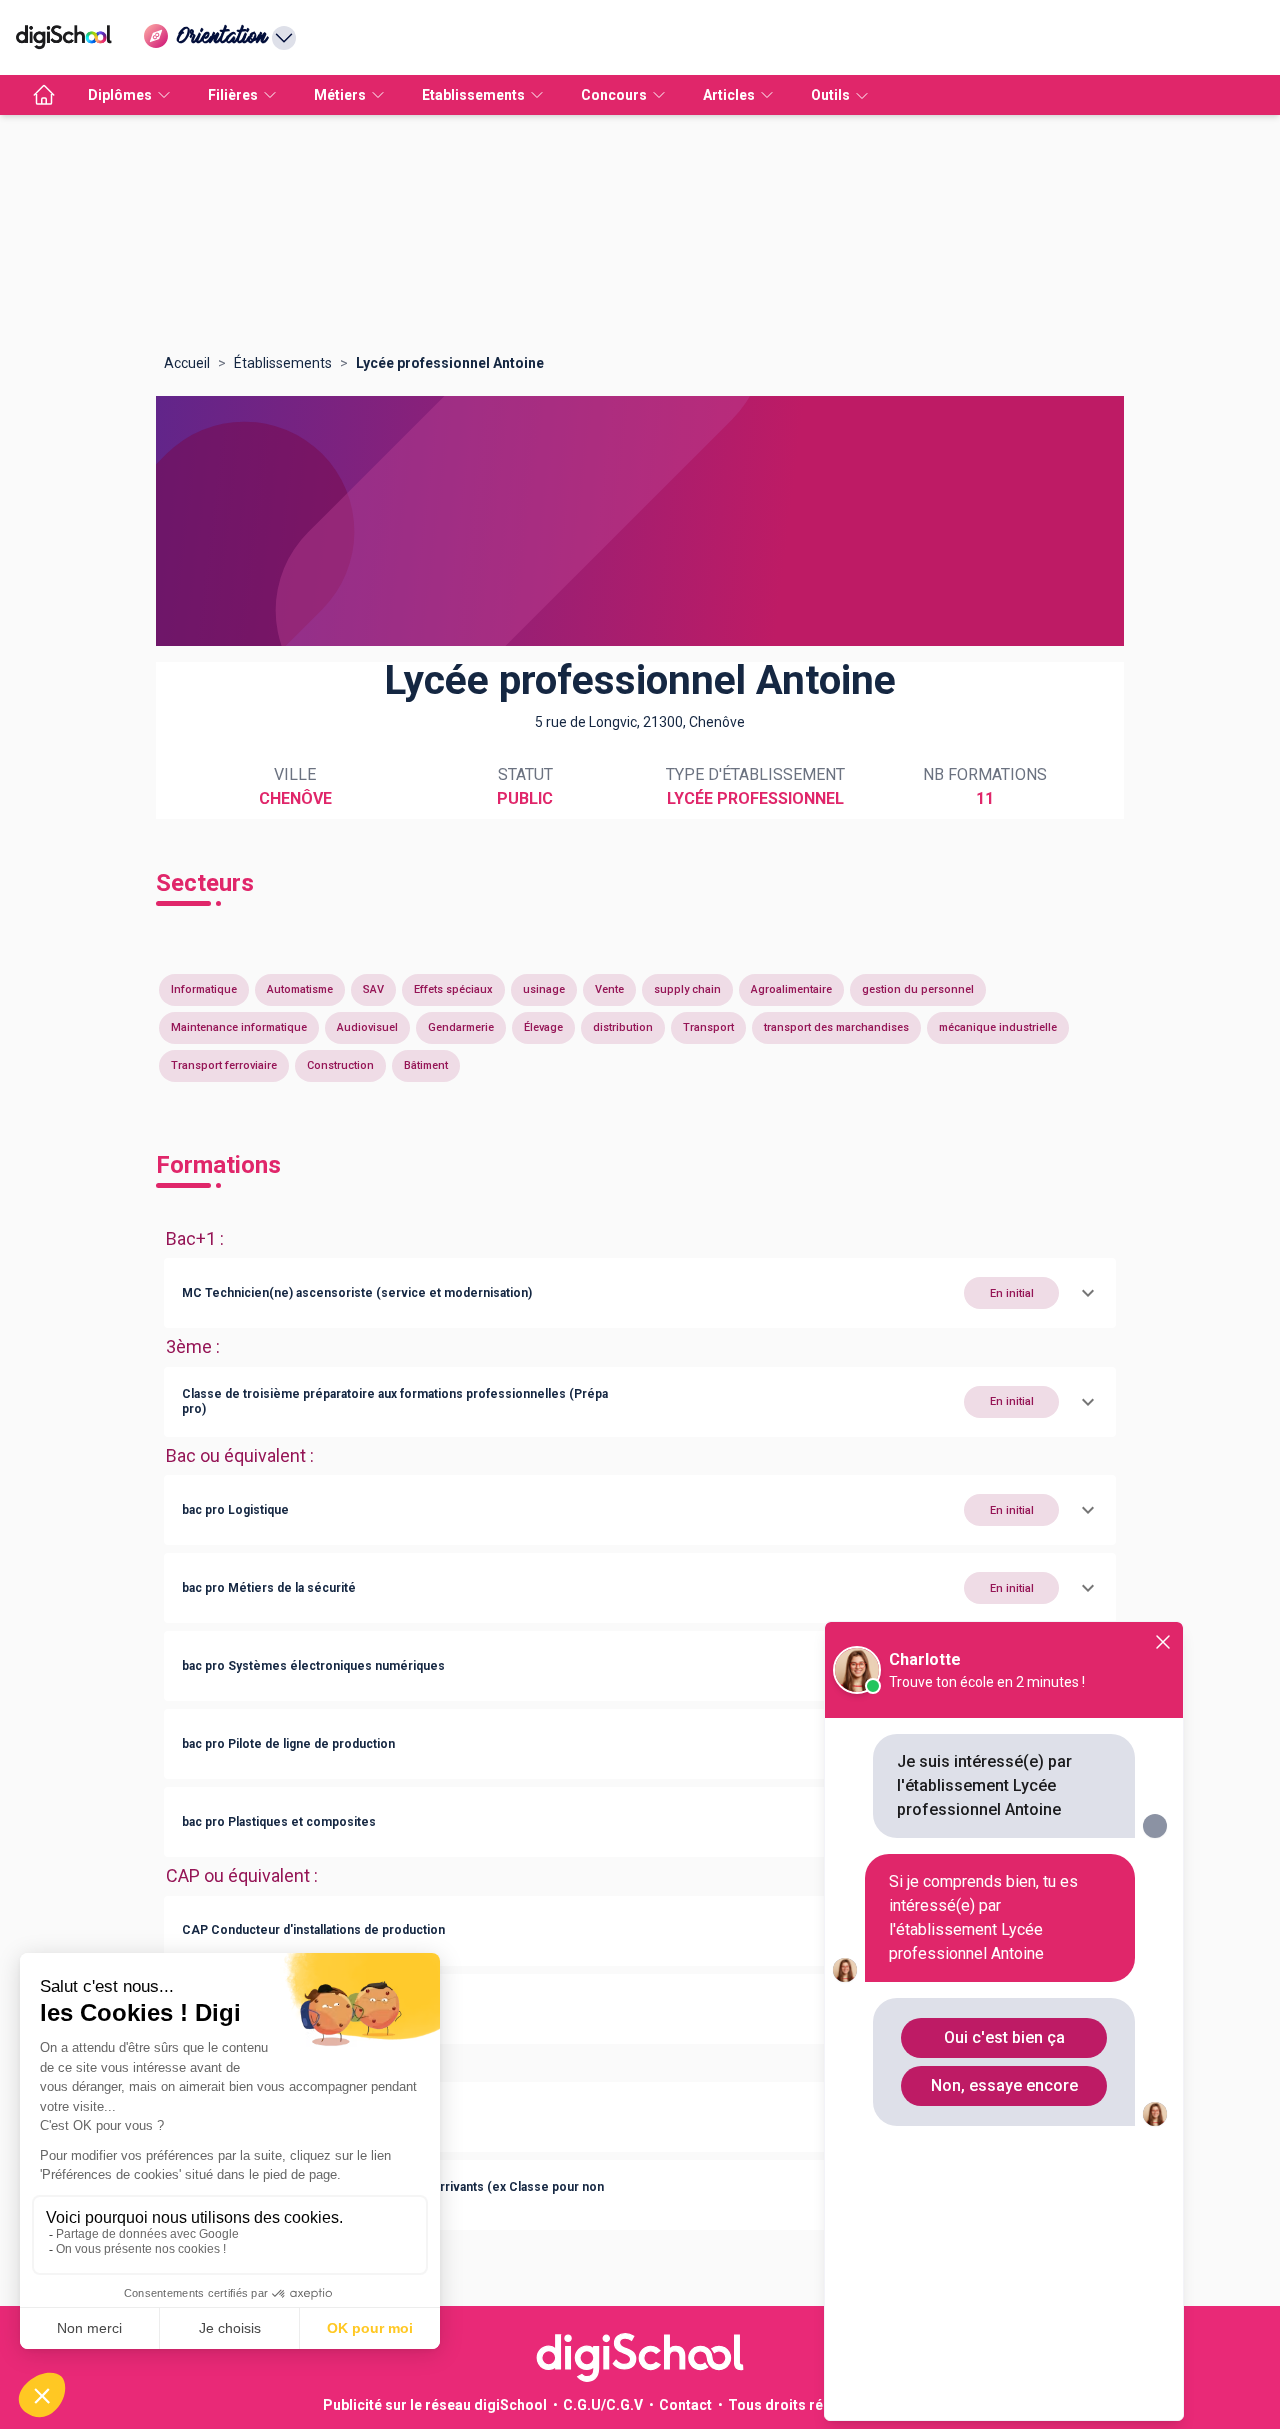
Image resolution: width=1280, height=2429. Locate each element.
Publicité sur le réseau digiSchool (435, 2405)
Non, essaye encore (1004, 2085)
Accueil (187, 363)
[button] (640, 1293)
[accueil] (44, 95)
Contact (685, 2405)
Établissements (283, 363)
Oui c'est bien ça (1004, 2037)
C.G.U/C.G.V (603, 2405)
